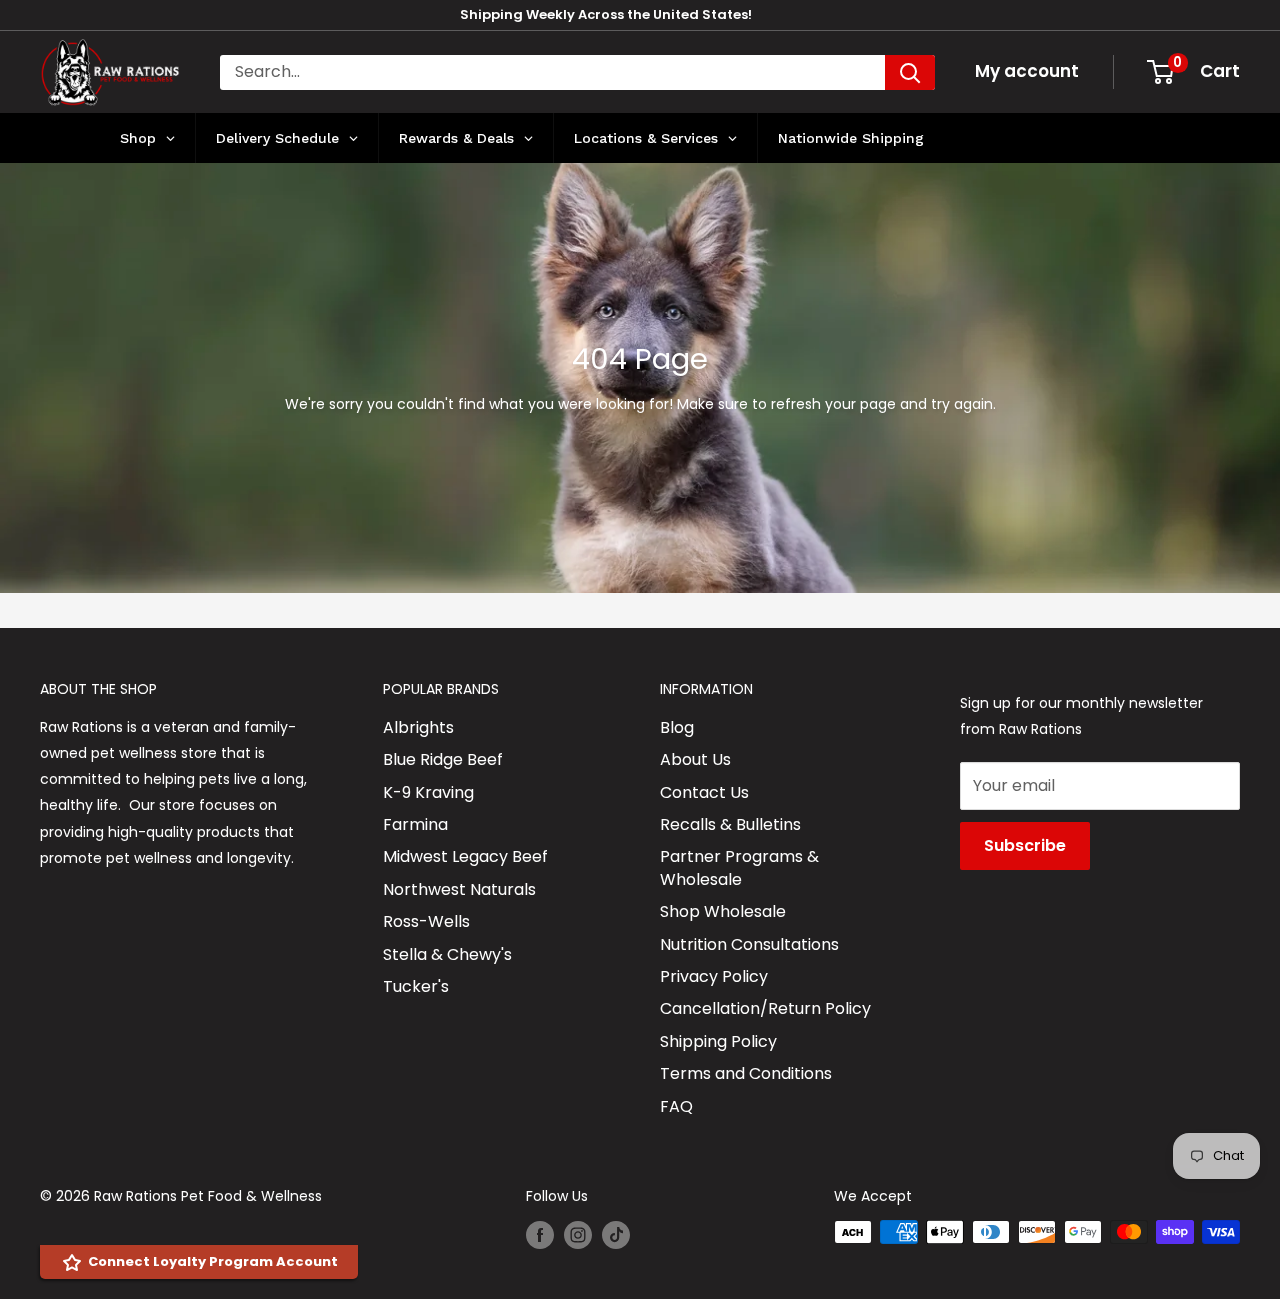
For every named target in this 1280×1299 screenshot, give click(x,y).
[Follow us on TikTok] (616, 1234)
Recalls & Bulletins (730, 824)
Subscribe (1025, 845)
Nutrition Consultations (749, 944)
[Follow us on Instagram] (578, 1234)
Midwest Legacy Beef (465, 856)
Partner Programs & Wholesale (739, 867)
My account (1027, 71)
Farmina (415, 824)
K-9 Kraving (428, 792)
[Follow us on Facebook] (540, 1234)
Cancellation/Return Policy (765, 1008)
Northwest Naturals (459, 889)
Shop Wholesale (723, 911)
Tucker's (416, 986)
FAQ (676, 1106)
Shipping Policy (718, 1041)
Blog (677, 727)
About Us (695, 759)
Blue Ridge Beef (443, 759)
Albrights (418, 727)
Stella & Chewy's (447, 954)
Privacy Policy (714, 976)
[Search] (910, 72)
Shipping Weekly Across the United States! (606, 14)
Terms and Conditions (746, 1073)
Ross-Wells (426, 921)
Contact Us (704, 792)
